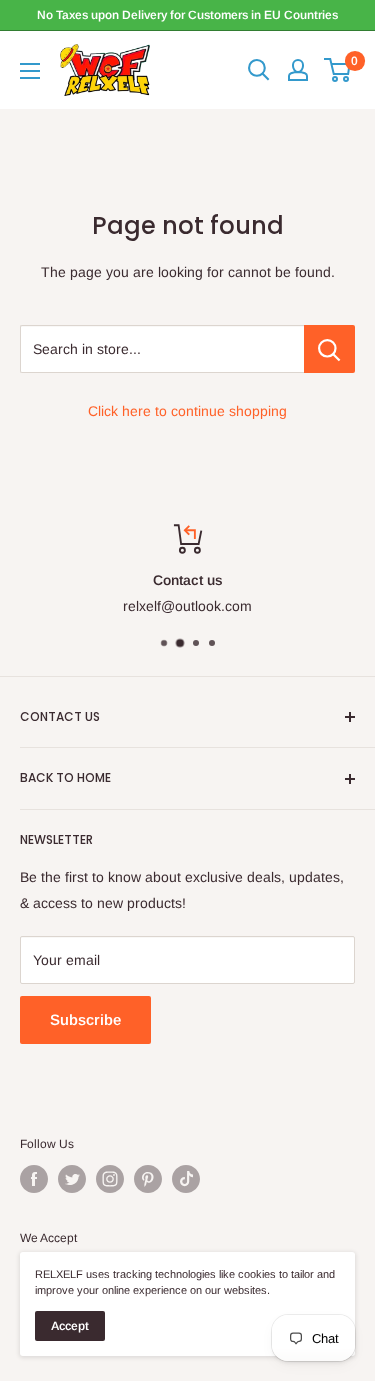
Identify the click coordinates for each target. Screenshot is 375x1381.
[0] (338, 70)
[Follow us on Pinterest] (148, 1179)
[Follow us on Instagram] (110, 1179)
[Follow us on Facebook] (34, 1179)
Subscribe (85, 1019)
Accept (70, 1326)
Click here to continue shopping (187, 411)
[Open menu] (30, 71)
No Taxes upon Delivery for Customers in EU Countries (187, 15)
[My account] (298, 70)
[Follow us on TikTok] (186, 1179)
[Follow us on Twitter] (72, 1179)
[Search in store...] (329, 349)
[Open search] (259, 70)
